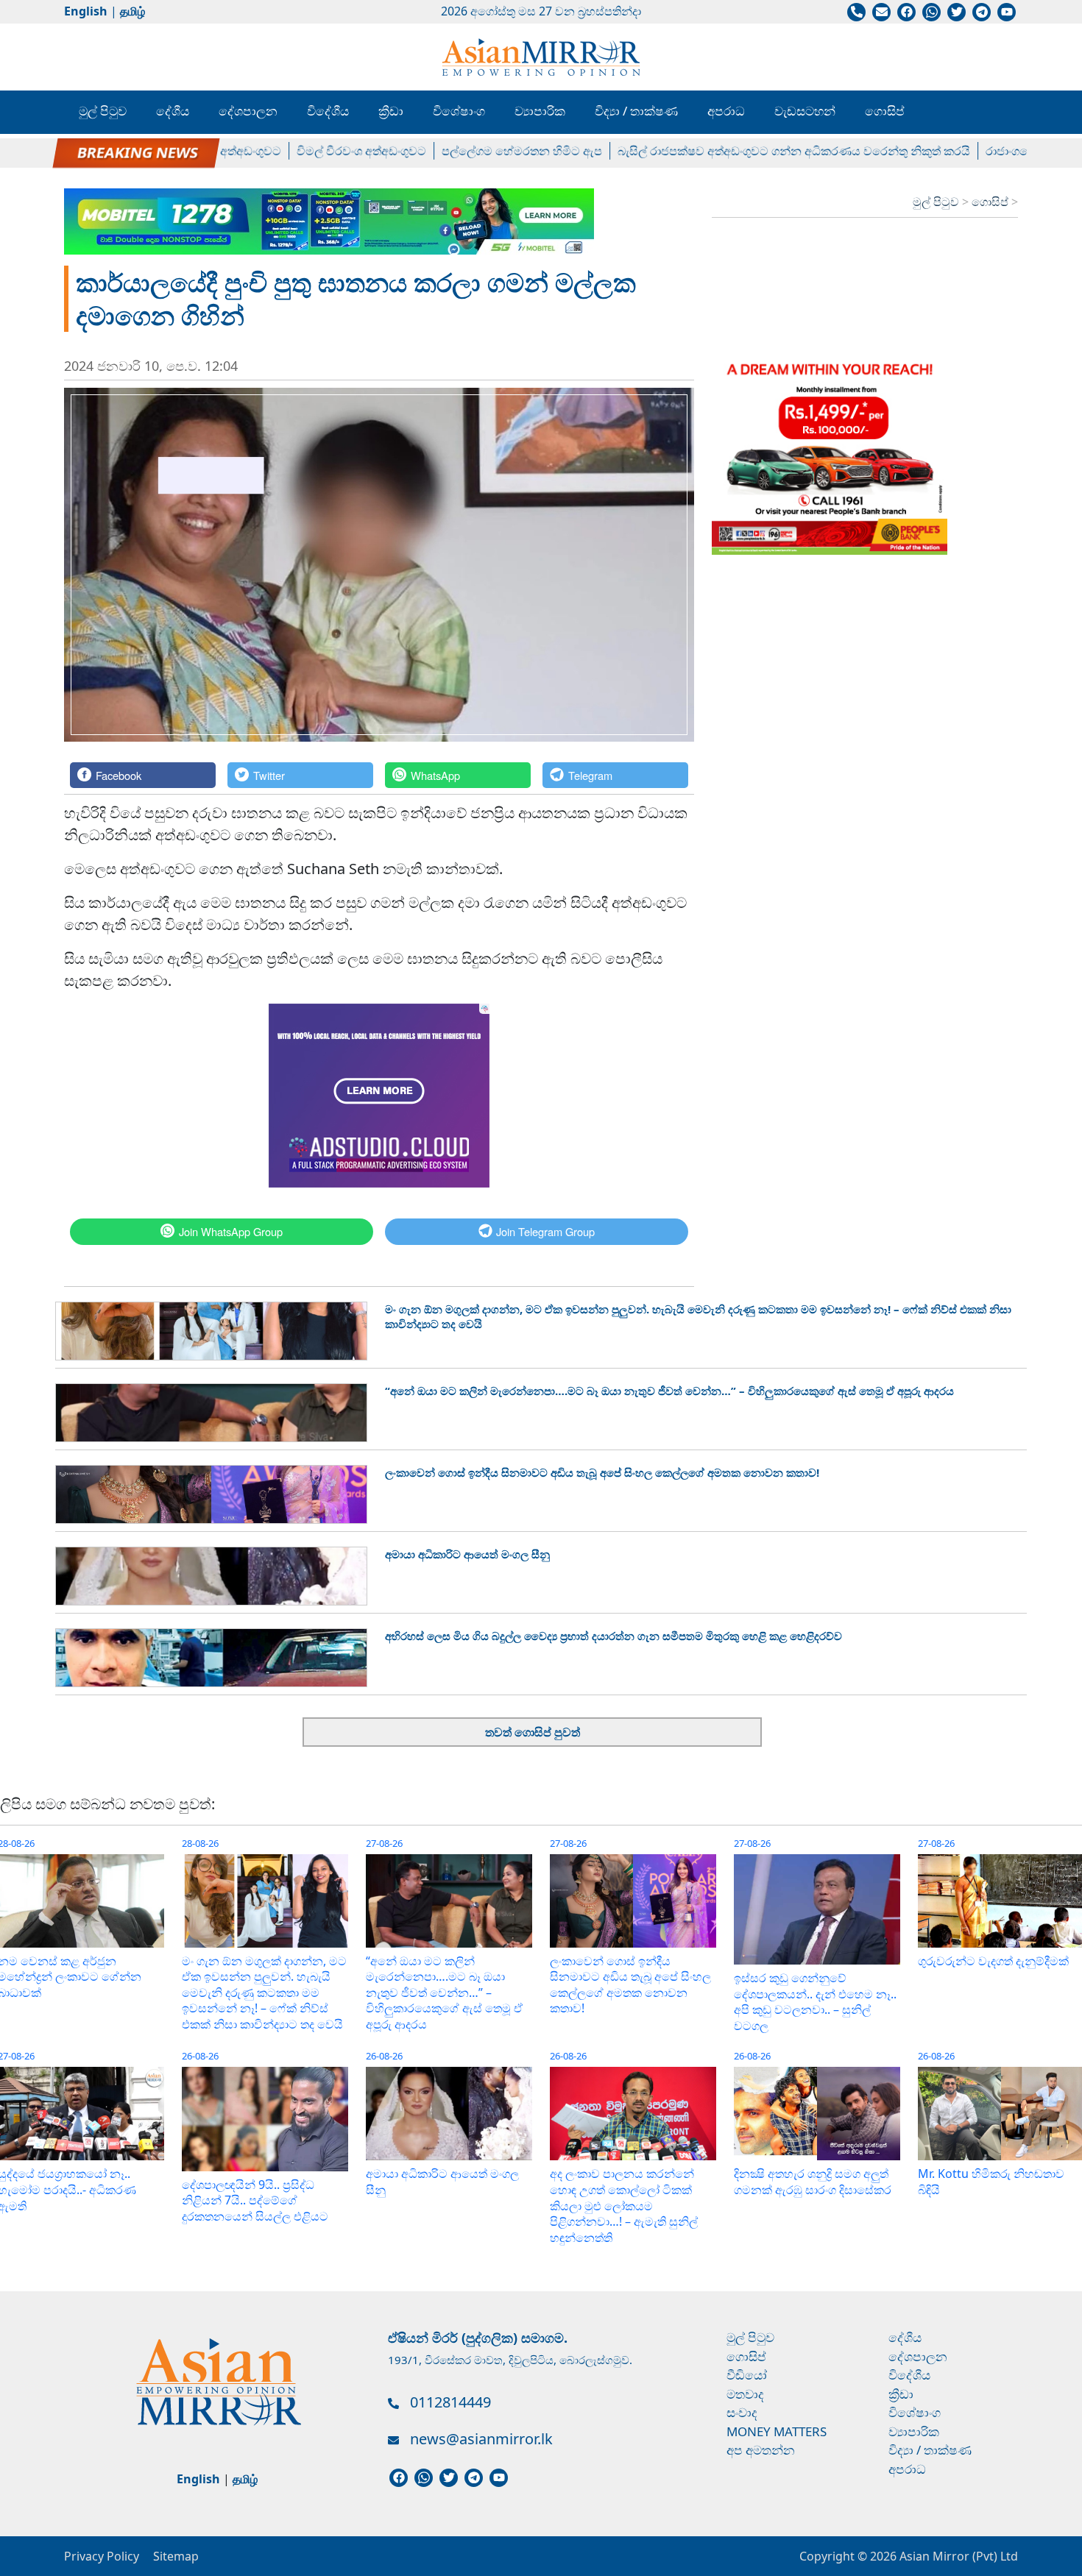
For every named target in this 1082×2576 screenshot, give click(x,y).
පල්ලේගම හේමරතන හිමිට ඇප (477, 151)
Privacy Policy (102, 2556)
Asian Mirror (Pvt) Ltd (957, 2556)
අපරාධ (726, 111)
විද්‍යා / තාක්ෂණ (636, 111)
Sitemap (176, 2556)
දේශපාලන (248, 111)
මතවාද (745, 2394)
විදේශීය (328, 111)
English (86, 11)
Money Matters (777, 2431)
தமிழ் (132, 11)
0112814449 (450, 2402)
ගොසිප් (885, 111)
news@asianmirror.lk (481, 2439)
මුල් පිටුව (103, 111)
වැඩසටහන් (805, 111)
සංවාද (742, 2412)
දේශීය (173, 111)
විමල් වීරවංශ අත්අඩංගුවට (317, 151)
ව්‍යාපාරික (540, 111)
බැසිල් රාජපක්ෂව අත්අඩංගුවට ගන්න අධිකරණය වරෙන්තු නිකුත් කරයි (749, 151)
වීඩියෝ (747, 2375)
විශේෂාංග (459, 111)
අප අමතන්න (761, 2450)
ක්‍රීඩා (391, 111)
